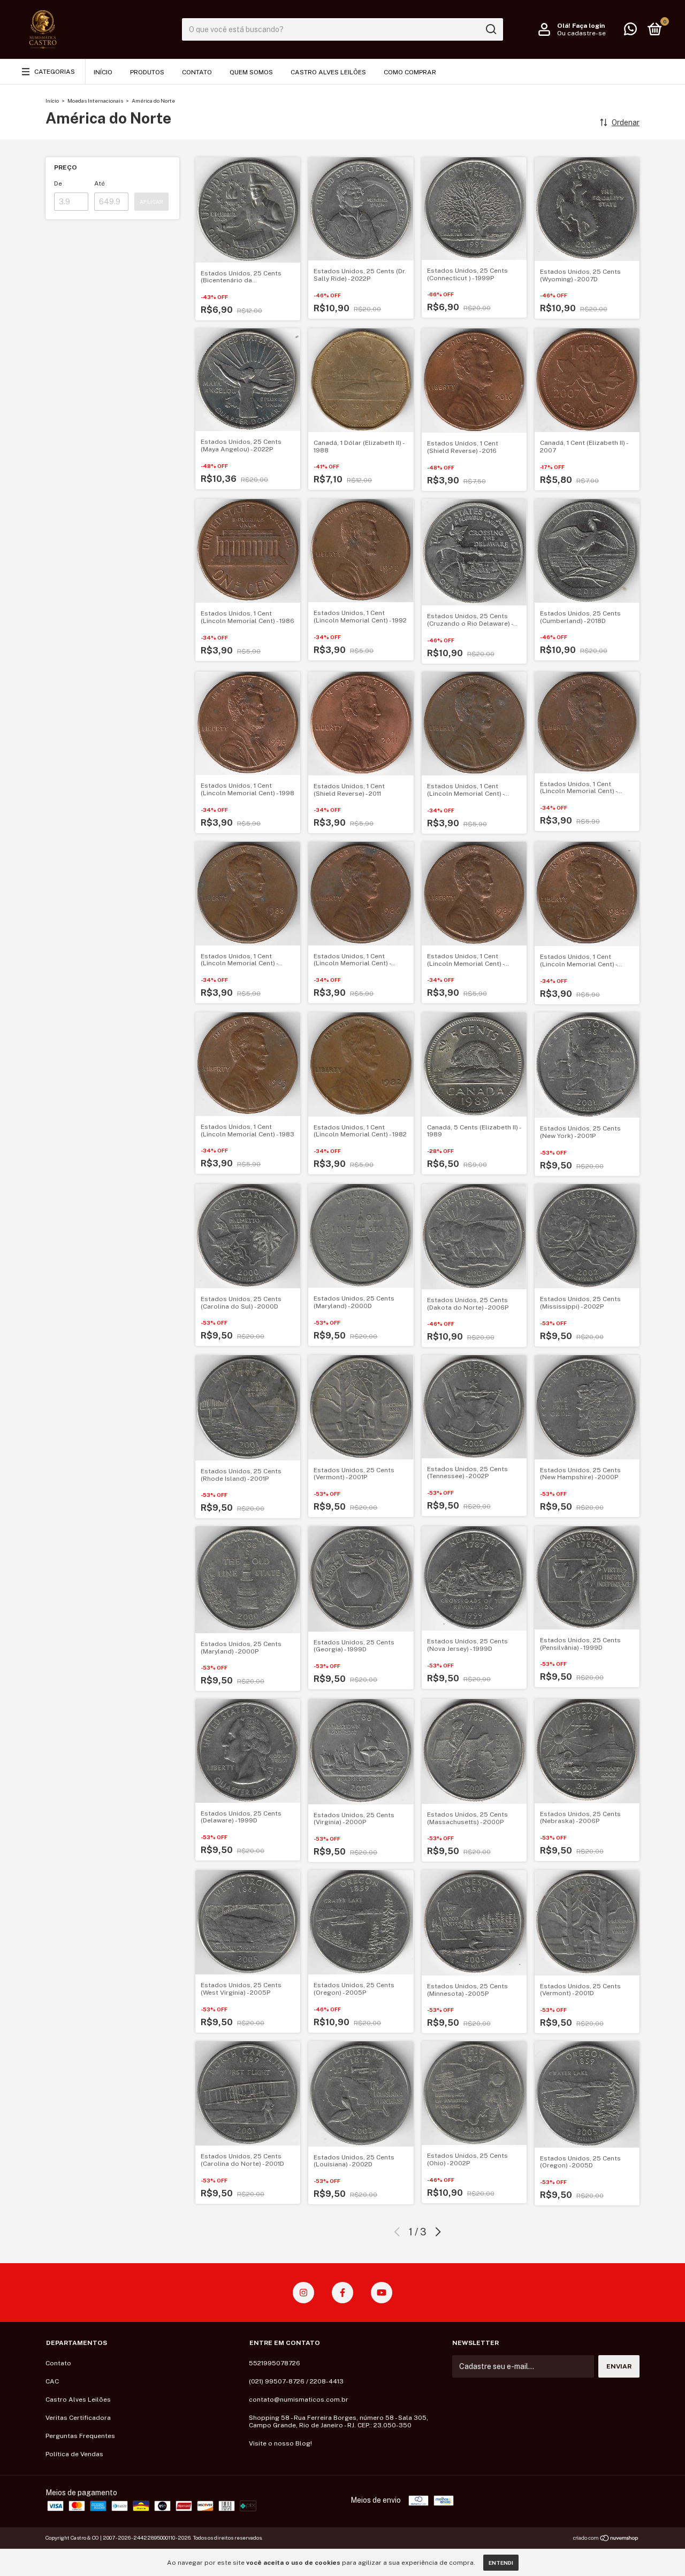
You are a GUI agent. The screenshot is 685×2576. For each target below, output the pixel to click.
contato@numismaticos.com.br (299, 2400)
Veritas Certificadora (78, 2418)
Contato (197, 72)
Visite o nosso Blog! (280, 2443)
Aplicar (151, 202)
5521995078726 (275, 2363)
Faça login (588, 26)
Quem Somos (251, 72)
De (58, 183)
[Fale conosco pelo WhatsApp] (630, 32)
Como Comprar (410, 72)
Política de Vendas (74, 2454)
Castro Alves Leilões (328, 72)
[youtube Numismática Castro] (382, 2293)
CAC (52, 2381)
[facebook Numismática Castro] (342, 2293)
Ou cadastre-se (581, 33)
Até (100, 183)
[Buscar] (490, 29)
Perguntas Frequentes (80, 2436)
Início (103, 72)
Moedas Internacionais (95, 101)
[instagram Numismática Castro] (303, 2293)
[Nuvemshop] (606, 2539)
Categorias (55, 72)
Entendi (501, 2563)
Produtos (147, 72)
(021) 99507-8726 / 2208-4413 (296, 2381)
